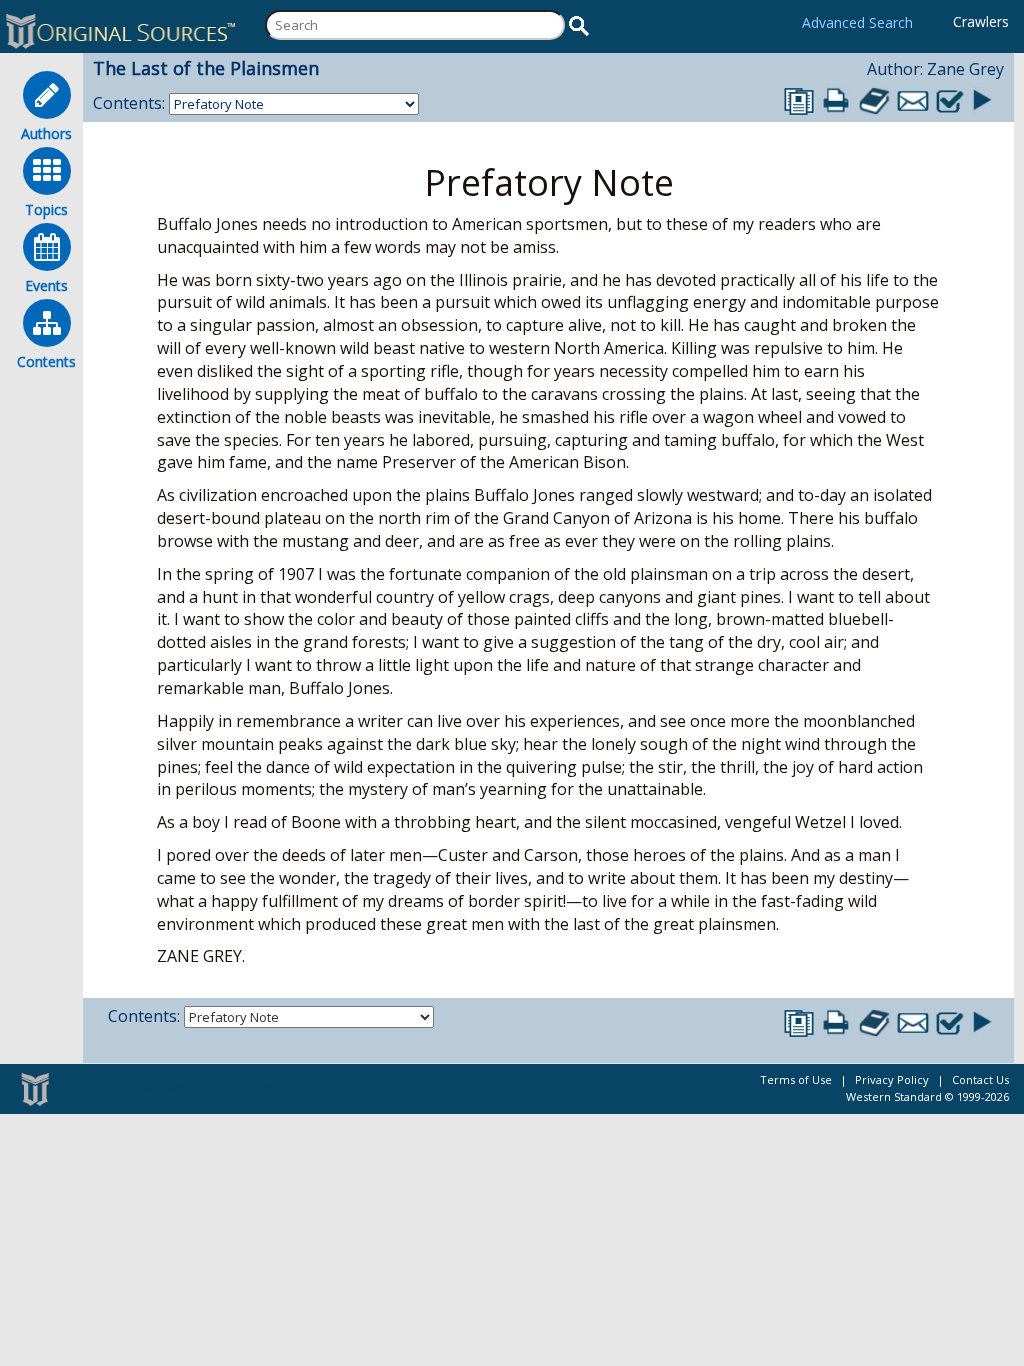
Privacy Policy (892, 1079)
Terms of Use (796, 1079)
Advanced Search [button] (857, 22)
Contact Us (980, 1079)
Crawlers (981, 21)
